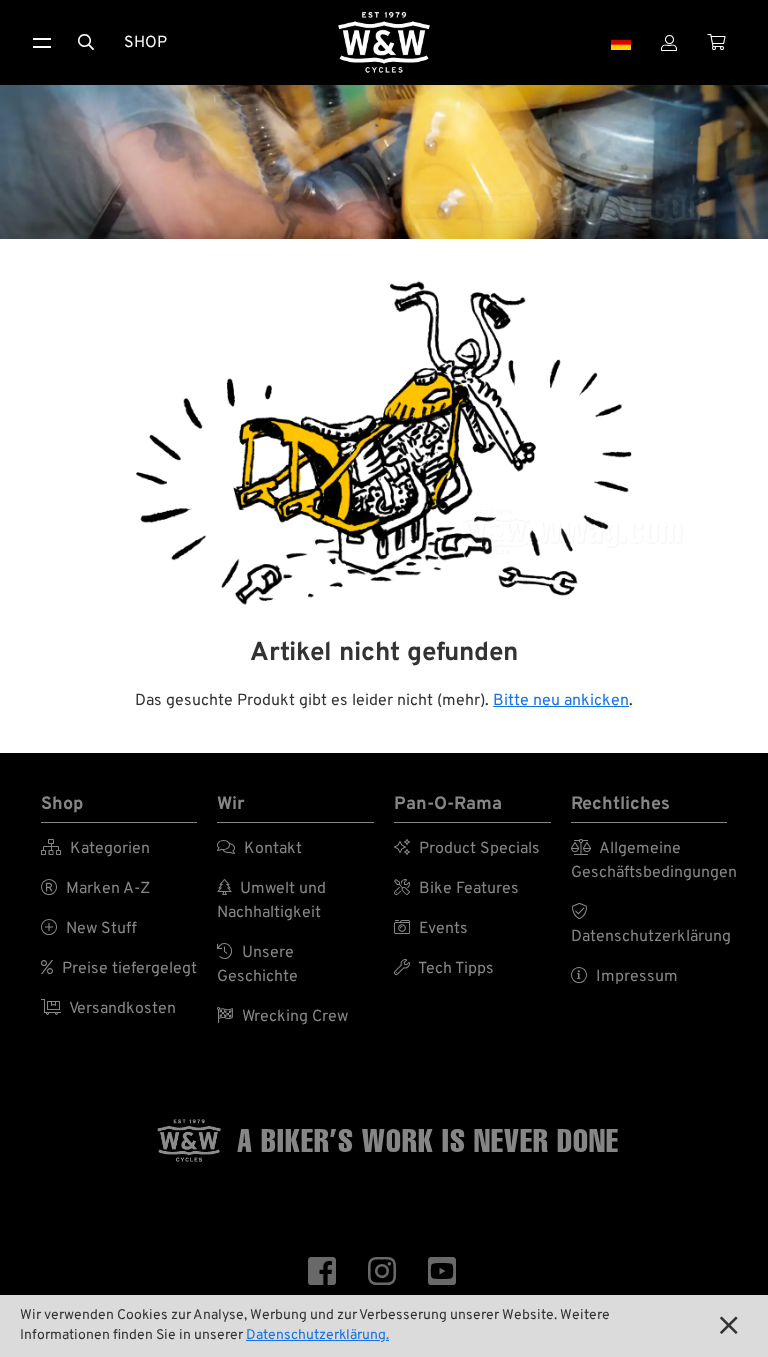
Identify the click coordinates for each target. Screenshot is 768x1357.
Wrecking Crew (282, 1017)
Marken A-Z (95, 889)
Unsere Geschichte (257, 965)
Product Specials (467, 849)
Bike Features (456, 889)
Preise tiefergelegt (119, 969)
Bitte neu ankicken (561, 701)
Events (431, 929)
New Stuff (89, 929)
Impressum (624, 977)
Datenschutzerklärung (649, 925)
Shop (145, 43)
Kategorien (95, 849)
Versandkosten (108, 1009)
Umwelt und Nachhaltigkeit (271, 901)
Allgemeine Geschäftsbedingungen (649, 861)
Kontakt (259, 849)
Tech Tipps (444, 969)
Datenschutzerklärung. (317, 1335)
